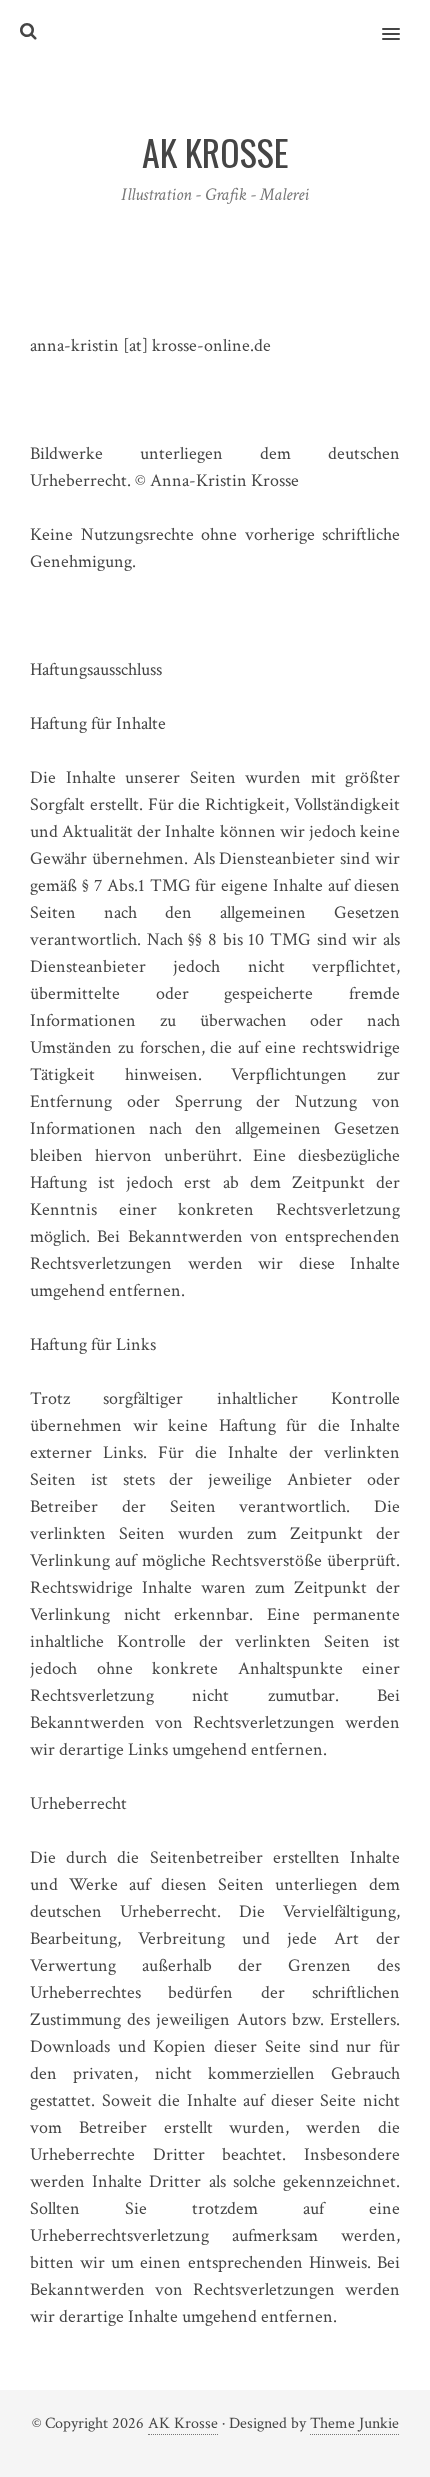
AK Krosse (183, 2423)
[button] (402, 21)
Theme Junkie (354, 2423)
